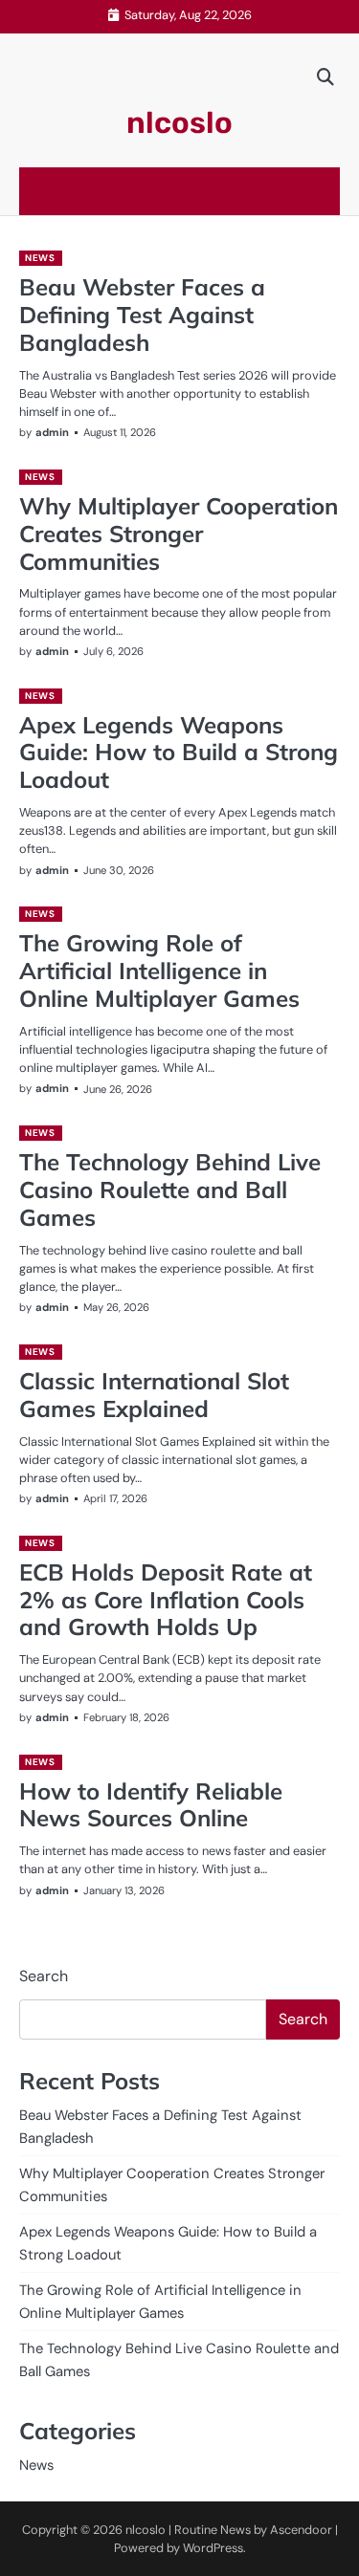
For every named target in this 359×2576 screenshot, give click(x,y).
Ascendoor (301, 2530)
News (40, 258)
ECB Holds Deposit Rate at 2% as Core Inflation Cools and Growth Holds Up (166, 1600)
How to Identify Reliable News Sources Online (151, 1805)
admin (52, 432)
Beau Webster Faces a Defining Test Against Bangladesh (142, 315)
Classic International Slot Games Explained (154, 1395)
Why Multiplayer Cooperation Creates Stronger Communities (179, 534)
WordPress (213, 2548)
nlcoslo (179, 123)
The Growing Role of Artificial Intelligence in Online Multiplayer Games (159, 971)
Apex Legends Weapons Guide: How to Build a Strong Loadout (179, 753)
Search (44, 1976)
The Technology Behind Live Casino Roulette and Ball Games (170, 1190)
